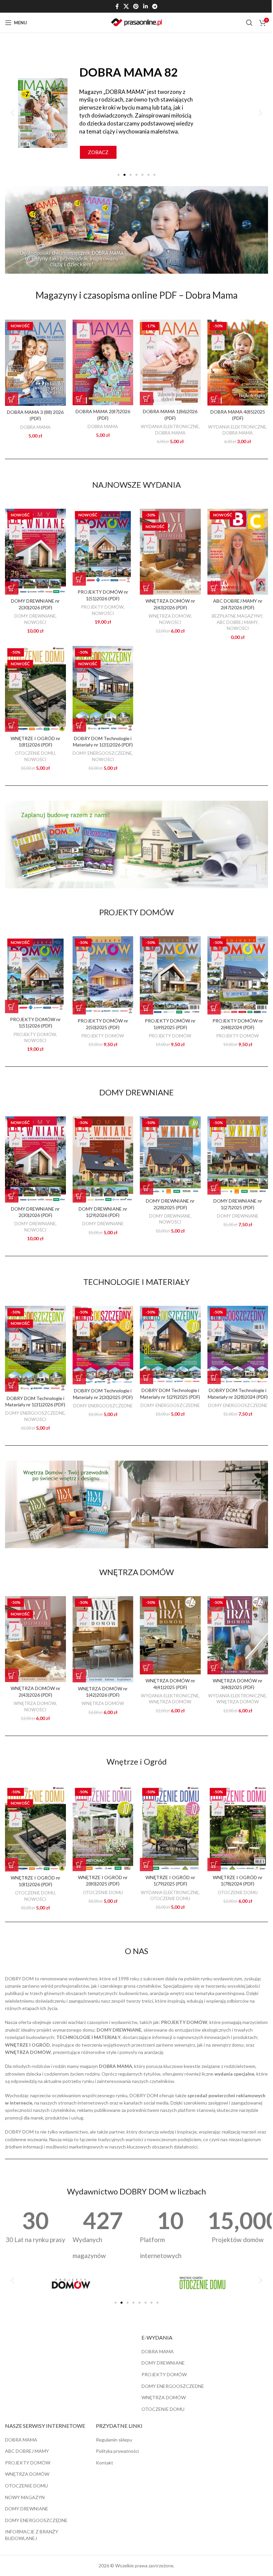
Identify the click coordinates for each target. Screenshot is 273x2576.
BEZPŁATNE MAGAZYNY (237, 616)
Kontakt (105, 2463)
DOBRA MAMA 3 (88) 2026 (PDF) (35, 415)
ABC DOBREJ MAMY (237, 622)
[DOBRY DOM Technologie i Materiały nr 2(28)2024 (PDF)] (238, 1345)
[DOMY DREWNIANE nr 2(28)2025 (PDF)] (170, 1155)
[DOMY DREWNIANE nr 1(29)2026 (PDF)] (103, 1159)
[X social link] (126, 6)
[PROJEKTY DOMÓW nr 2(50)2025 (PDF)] (103, 975)
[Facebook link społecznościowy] (117, 6)
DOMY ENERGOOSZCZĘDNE (36, 2520)
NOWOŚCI (35, 622)
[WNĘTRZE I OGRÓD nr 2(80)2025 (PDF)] (103, 1828)
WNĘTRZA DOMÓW (170, 616)
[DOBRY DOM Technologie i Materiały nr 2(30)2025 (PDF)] (103, 1345)
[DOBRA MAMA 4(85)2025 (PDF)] (238, 362)
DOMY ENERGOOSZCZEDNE (102, 753)
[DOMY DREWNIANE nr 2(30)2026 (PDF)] (35, 552)
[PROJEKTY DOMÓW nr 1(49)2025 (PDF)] (170, 975)
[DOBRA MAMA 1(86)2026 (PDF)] (170, 362)
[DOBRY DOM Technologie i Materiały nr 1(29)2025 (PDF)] (170, 1345)
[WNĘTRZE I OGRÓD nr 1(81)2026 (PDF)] (35, 689)
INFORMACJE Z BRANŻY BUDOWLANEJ (32, 2535)
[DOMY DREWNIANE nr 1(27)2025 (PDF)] (238, 1155)
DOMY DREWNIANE (35, 616)
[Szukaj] (249, 23)
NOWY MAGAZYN (25, 2497)
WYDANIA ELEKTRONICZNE (170, 427)
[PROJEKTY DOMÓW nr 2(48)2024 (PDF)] (238, 975)
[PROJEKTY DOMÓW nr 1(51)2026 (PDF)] (103, 547)
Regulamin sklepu (114, 2440)
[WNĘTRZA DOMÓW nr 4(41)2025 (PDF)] (170, 1635)
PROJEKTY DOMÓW (102, 607)
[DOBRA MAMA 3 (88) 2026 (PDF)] (35, 363)
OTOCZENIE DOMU (35, 753)
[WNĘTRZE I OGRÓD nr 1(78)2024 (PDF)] (238, 1828)
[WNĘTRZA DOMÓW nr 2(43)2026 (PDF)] (170, 552)
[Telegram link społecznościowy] (155, 6)
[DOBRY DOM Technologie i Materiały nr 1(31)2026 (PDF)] (103, 689)
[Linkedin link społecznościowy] (145, 6)
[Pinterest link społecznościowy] (136, 6)
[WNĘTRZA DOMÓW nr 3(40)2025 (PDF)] (238, 1635)
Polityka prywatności (117, 2451)
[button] (12, 113)
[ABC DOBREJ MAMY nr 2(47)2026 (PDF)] (238, 552)
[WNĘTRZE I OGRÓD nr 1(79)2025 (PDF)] (170, 1828)
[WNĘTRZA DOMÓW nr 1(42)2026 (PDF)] (103, 1639)
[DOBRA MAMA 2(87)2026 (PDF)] (103, 362)
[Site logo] (136, 22)
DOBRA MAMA (35, 427)
